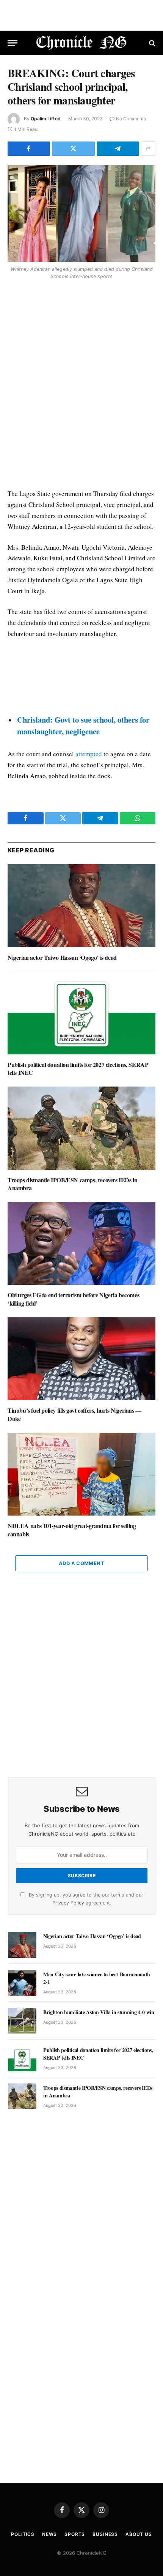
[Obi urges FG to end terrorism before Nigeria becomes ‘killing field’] (81, 1243)
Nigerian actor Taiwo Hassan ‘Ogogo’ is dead (62, 957)
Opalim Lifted (46, 119)
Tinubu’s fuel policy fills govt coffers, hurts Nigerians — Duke (74, 1414)
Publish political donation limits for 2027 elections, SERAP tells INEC (78, 1069)
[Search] (151, 43)
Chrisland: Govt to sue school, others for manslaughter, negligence (83, 725)
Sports (75, 2534)
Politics (23, 2534)
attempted (89, 754)
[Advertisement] (81, 386)
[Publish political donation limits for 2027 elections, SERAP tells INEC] (81, 1013)
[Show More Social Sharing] (148, 149)
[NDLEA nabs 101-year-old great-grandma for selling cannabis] (81, 1474)
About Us (139, 2534)
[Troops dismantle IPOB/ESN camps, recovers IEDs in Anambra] (81, 1128)
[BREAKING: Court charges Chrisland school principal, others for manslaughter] (81, 214)
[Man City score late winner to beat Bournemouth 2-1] (22, 1983)
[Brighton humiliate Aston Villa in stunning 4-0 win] (22, 2021)
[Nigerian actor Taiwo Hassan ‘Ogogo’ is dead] (81, 906)
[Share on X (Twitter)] (73, 149)
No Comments (131, 119)
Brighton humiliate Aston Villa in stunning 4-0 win (99, 2012)
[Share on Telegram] (118, 149)
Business (105, 2534)
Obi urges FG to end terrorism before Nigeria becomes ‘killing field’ (73, 1299)
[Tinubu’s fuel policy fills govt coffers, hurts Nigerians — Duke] (81, 1359)
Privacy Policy (68, 1903)
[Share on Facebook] (29, 149)
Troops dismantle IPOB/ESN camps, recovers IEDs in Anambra (72, 1184)
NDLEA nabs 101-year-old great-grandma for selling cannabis (72, 1530)
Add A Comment (81, 1563)
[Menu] (13, 43)
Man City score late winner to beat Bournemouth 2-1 (97, 1978)
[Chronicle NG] (82, 43)
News (49, 2534)
